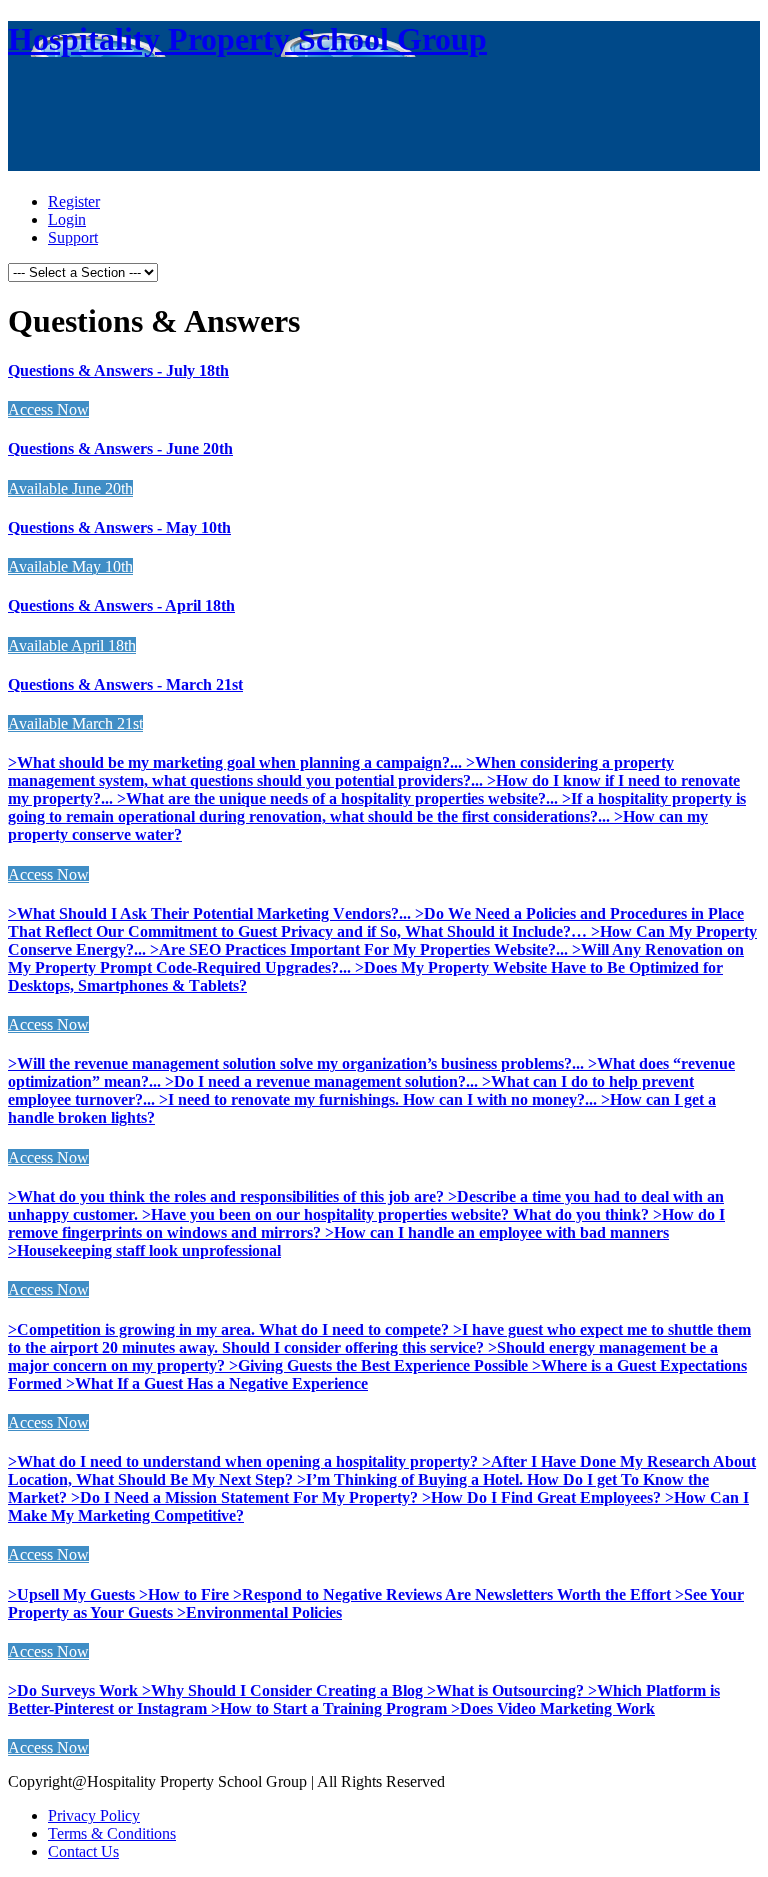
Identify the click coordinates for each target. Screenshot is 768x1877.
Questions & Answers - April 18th (121, 605)
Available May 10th (70, 566)
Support (73, 237)
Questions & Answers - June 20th (120, 448)
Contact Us (83, 1851)
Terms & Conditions (112, 1833)
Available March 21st (75, 723)
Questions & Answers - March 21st (125, 684)
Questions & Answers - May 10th (119, 527)
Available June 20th (70, 488)
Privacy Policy (94, 1815)
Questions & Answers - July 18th (118, 370)
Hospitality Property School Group (247, 39)
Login (67, 219)
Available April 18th (72, 645)
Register (74, 201)
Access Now (48, 409)
